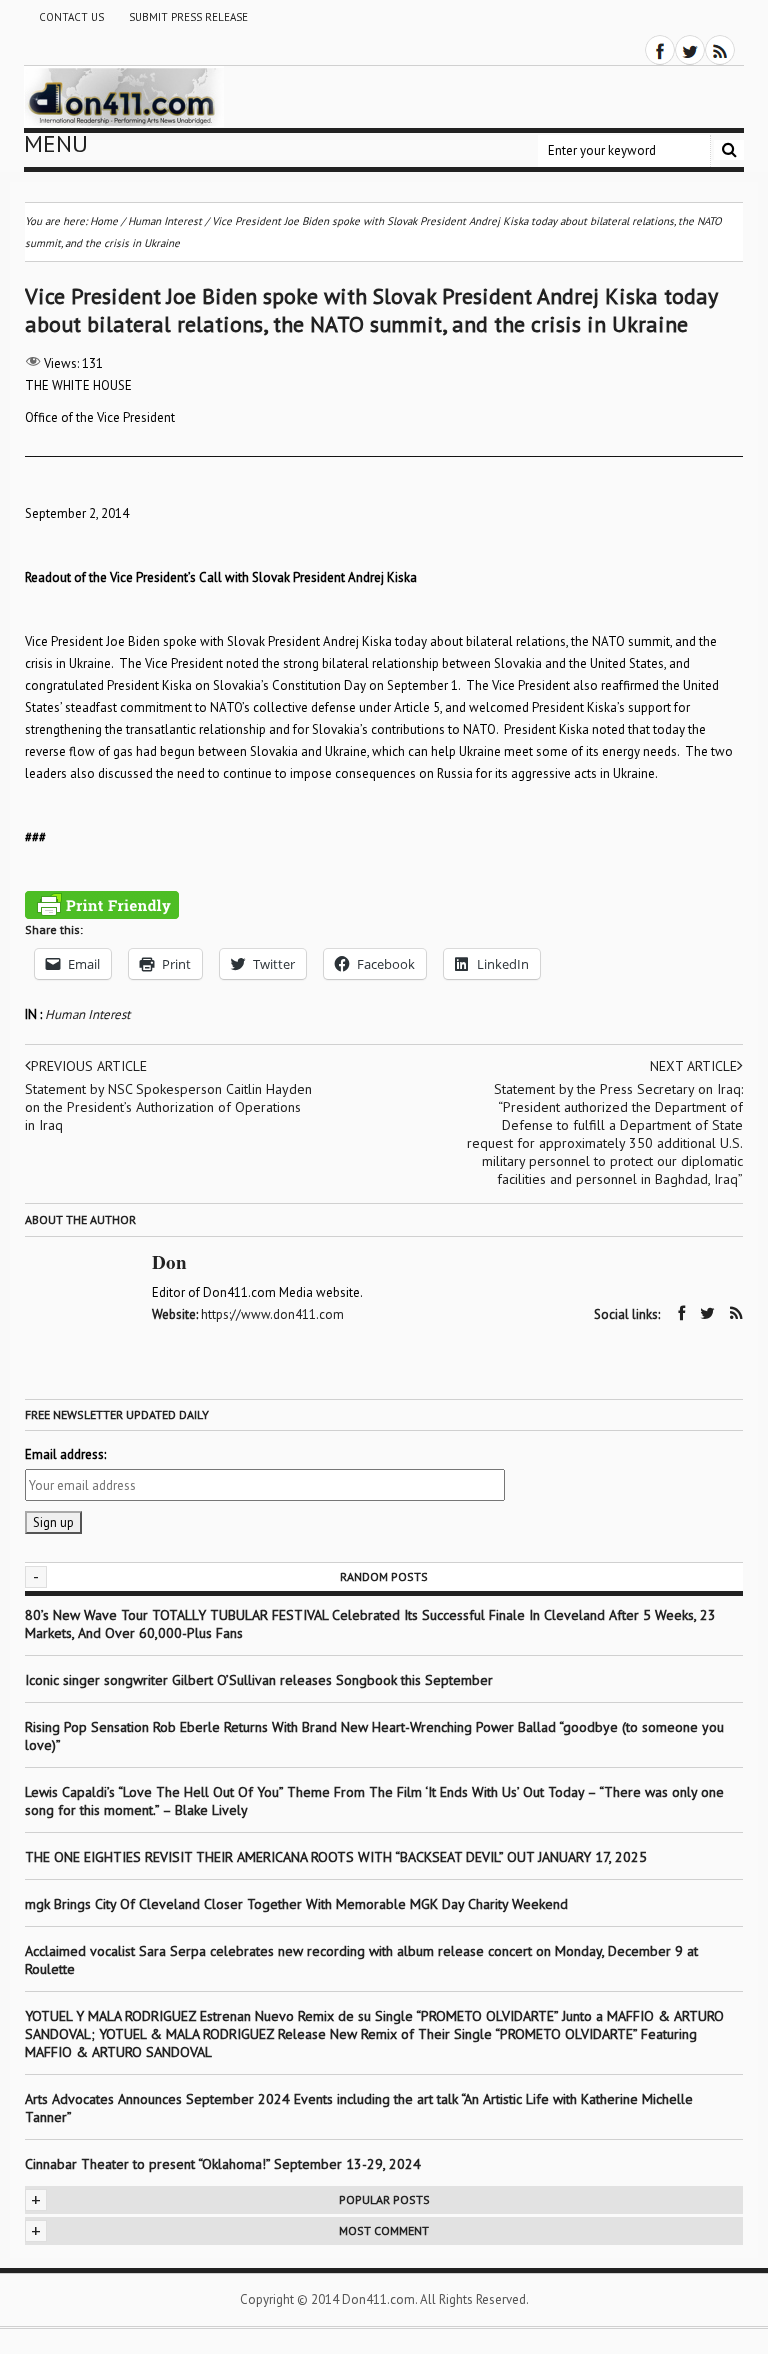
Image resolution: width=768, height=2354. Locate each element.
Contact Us (71, 17)
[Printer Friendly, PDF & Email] (102, 905)
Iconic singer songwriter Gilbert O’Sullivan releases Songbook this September (259, 1680)
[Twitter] (690, 50)
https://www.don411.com (272, 1314)
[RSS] (720, 50)
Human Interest (87, 1014)
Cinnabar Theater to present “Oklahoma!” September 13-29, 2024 (223, 2164)
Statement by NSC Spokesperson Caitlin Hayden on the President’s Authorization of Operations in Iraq (168, 1107)
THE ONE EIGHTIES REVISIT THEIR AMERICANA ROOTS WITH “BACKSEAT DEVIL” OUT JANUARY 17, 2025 (336, 1857)
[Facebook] (660, 50)
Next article (693, 1066)
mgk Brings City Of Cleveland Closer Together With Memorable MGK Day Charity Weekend (296, 1904)
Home (104, 221)
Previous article (89, 1066)
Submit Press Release (188, 17)
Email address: (65, 1454)
